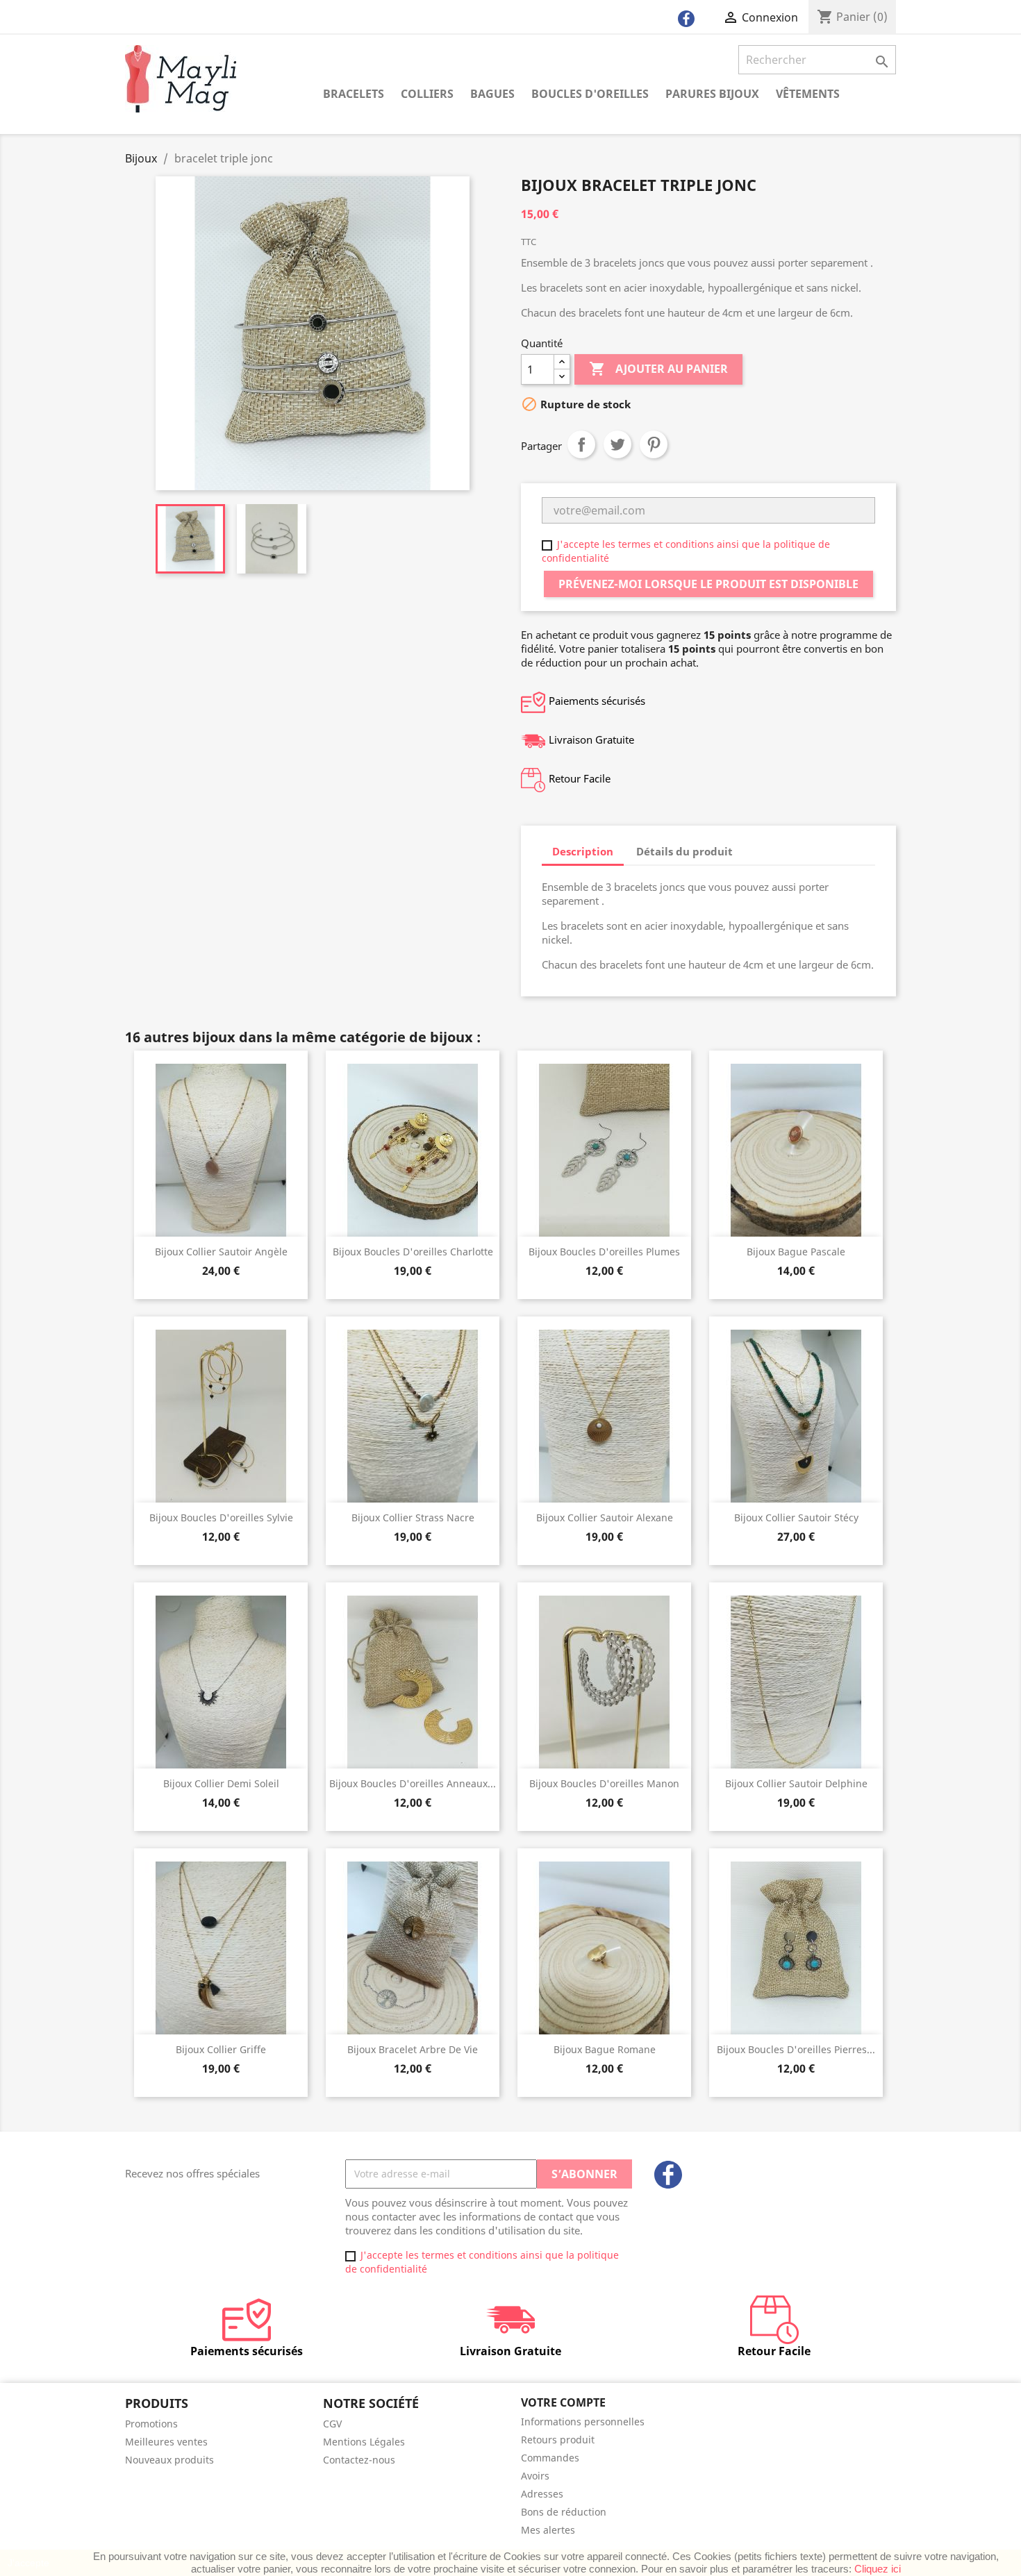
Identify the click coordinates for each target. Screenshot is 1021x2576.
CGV (332, 2424)
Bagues (492, 94)
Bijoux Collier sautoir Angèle (221, 1252)
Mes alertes (548, 2530)
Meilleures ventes (166, 2442)
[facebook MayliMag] (686, 22)
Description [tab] (583, 851)
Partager (581, 444)
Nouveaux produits (169, 2460)
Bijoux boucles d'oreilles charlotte (413, 1252)
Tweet (617, 444)
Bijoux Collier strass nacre (413, 1517)
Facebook (668, 2175)
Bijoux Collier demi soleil (221, 1783)
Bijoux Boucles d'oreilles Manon (604, 1783)
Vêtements (808, 94)
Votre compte (563, 2402)
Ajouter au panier (658, 369)
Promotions (151, 2424)
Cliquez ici (878, 2569)
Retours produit (558, 2440)
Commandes (550, 2458)
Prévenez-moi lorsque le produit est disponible (708, 584)
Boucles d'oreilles (590, 94)
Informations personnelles (583, 2422)
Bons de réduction (564, 2512)
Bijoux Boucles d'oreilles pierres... (796, 2049)
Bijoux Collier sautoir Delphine (796, 1783)
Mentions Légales (364, 2442)
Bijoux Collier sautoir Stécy (796, 1517)
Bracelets (354, 94)
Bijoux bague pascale (796, 1252)
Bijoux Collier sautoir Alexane (605, 1517)
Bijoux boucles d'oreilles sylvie (221, 1517)
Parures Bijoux (712, 94)
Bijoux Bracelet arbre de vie (413, 2049)
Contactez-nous (359, 2460)
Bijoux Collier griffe (221, 2049)
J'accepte (28, 2563)
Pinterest (654, 444)
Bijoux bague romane (605, 2049)
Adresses (542, 2494)
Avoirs (535, 2476)
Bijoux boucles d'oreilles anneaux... (413, 1783)
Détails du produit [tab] (684, 851)
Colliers (427, 94)
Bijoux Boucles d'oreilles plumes (604, 1252)
